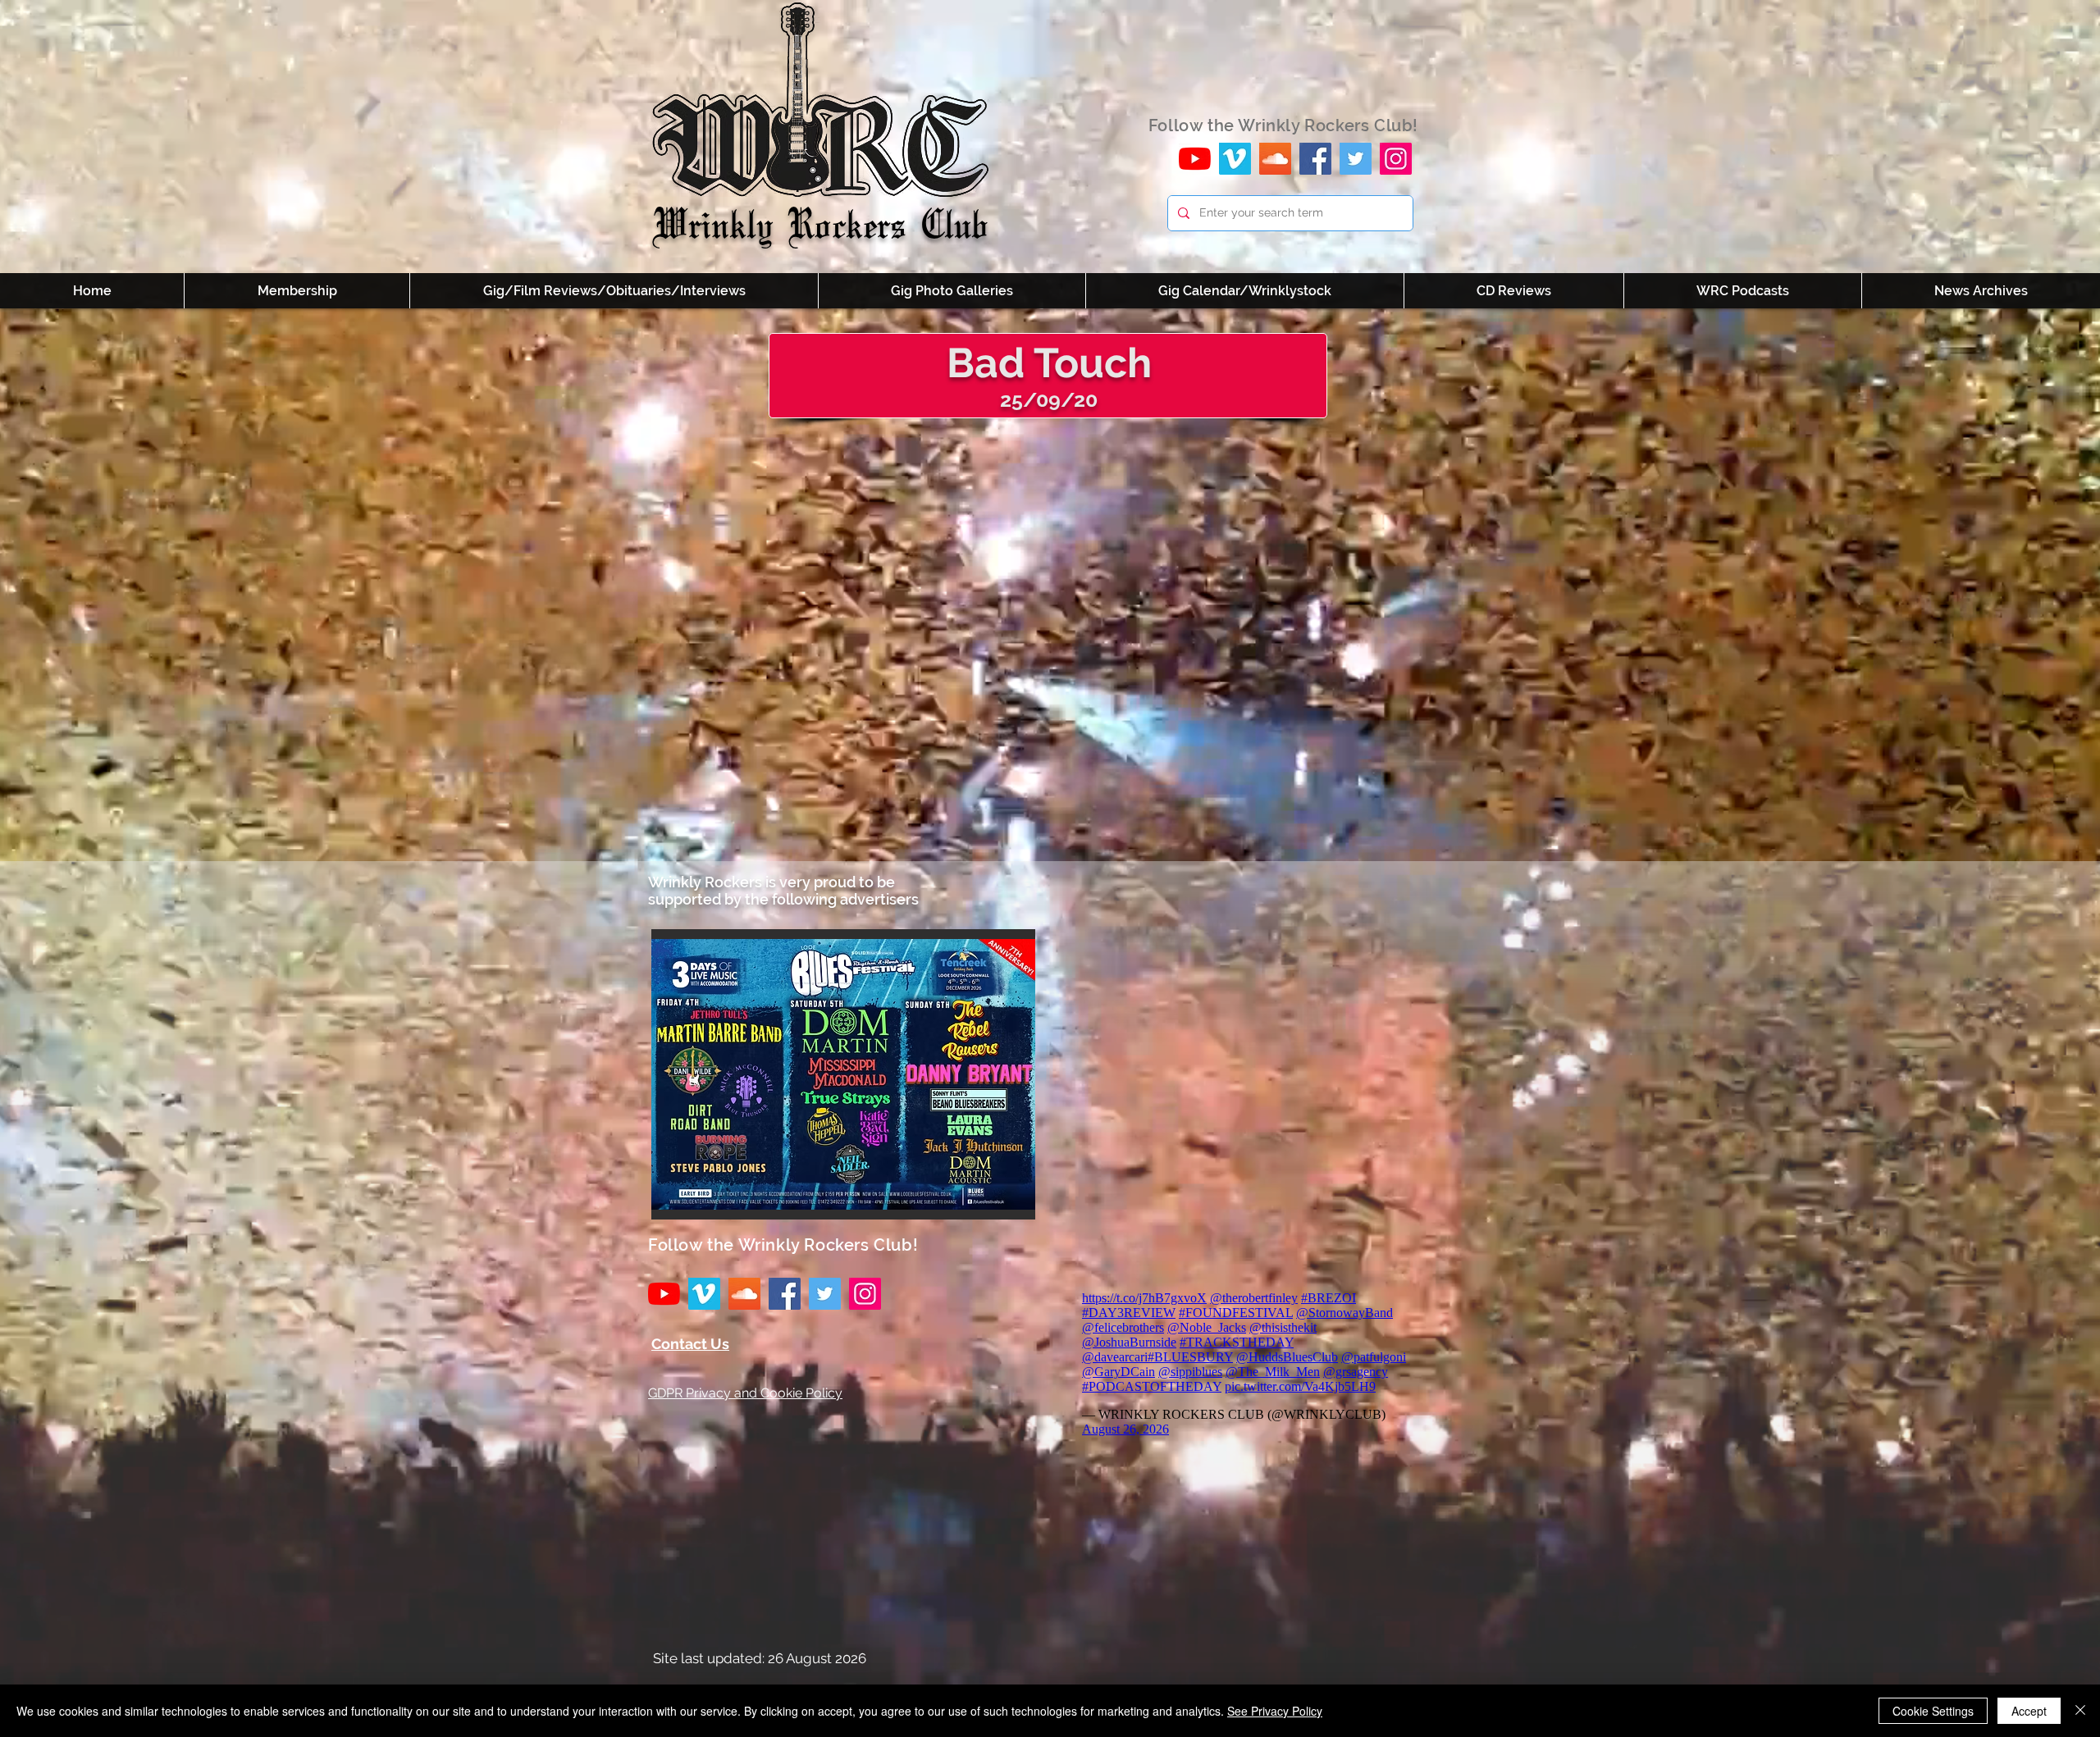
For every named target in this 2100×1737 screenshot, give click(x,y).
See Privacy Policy (1275, 1711)
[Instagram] (1396, 159)
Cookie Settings (1933, 1711)
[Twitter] (1356, 159)
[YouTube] (1195, 159)
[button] (843, 1074)
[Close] (2080, 1711)
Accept (2029, 1711)
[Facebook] (1315, 159)
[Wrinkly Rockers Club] (1235, 159)
